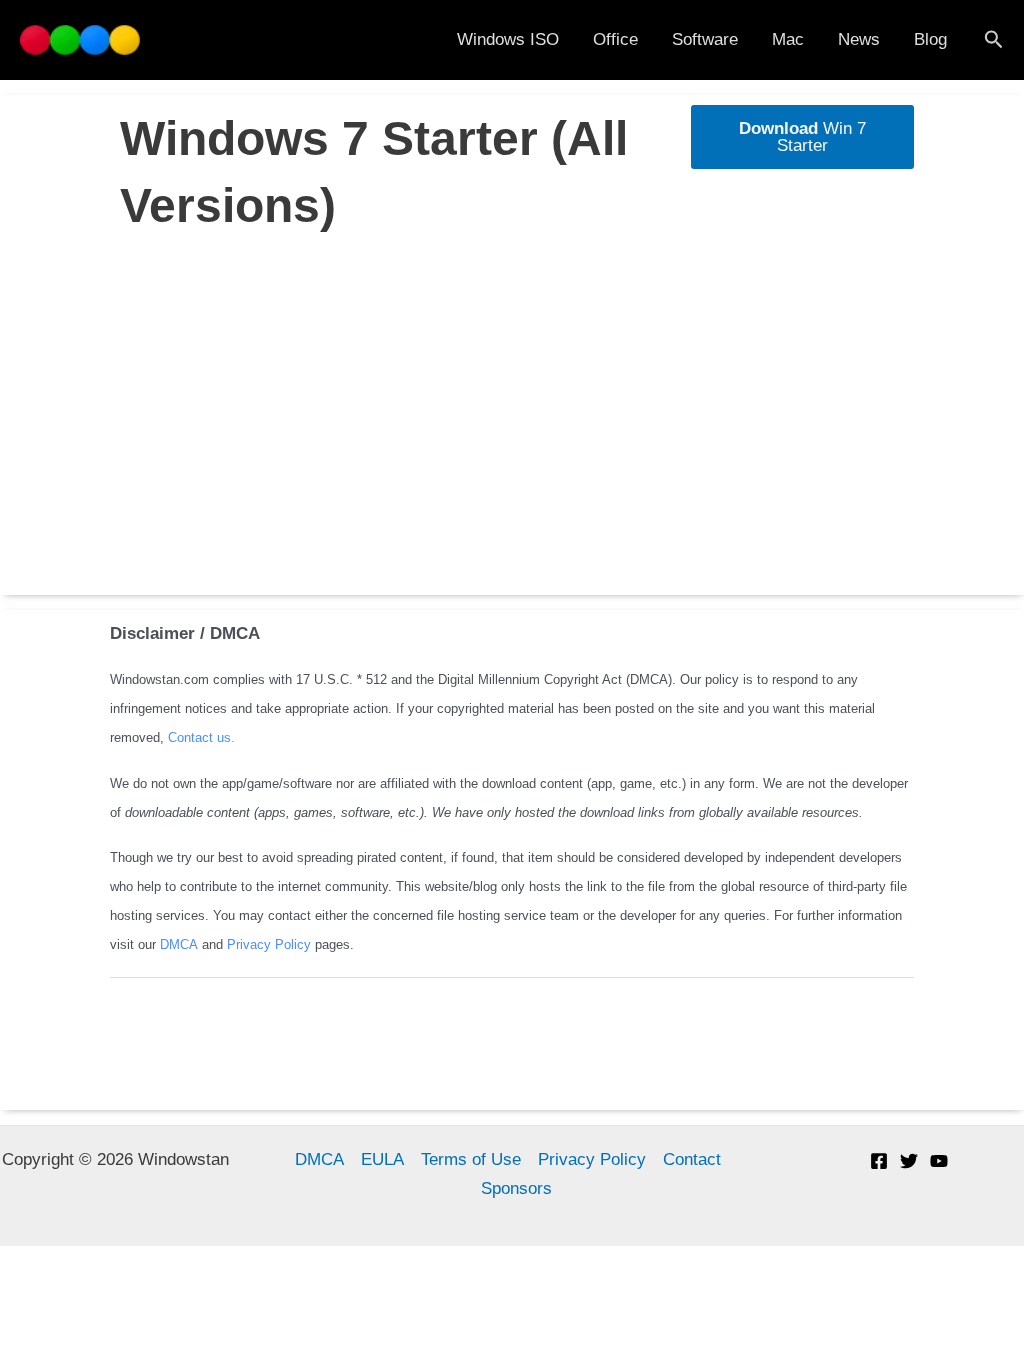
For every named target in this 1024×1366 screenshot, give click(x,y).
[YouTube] (939, 1161)
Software (705, 39)
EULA (382, 1159)
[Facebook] (879, 1161)
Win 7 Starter (802, 137)
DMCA (181, 944)
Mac (788, 39)
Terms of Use (471, 1159)
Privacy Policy (269, 944)
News (859, 39)
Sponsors (516, 1188)
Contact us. (201, 737)
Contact (692, 1159)
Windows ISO (508, 39)
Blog (930, 39)
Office (615, 39)
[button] (994, 40)
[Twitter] (909, 1161)
